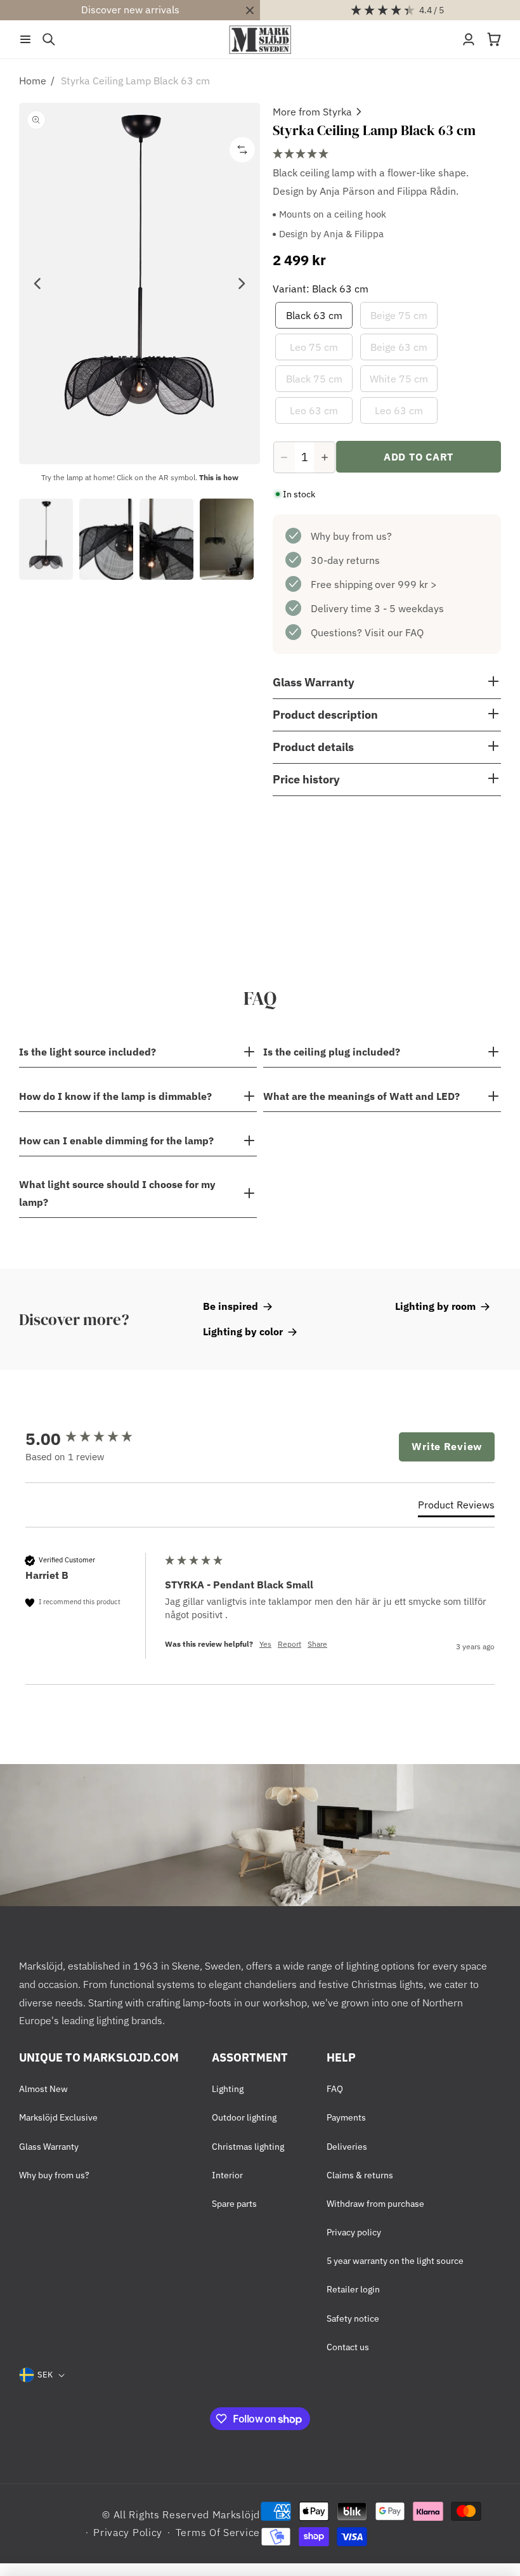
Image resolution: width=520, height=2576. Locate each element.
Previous (38, 284)
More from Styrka (312, 112)
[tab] (456, 1507)
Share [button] (317, 1644)
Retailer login (353, 2289)
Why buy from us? (351, 536)
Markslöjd (236, 2514)
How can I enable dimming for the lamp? (116, 1141)
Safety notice (353, 2318)
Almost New (43, 2089)
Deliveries (347, 2147)
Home (33, 81)
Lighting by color (243, 1331)
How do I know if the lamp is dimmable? (115, 1096)
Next (241, 284)
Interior (227, 2175)
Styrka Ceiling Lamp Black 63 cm (135, 81)
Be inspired (231, 1306)
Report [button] (289, 1644)
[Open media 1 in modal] (140, 284)
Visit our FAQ (394, 632)
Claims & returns (360, 2175)
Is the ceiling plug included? (332, 1052)
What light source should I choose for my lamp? (117, 1193)
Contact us (348, 2347)
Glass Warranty (49, 2147)
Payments (346, 2117)
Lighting (228, 2089)
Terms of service (218, 2532)
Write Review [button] (447, 1446)
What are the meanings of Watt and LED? (361, 1096)
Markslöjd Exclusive (58, 2117)
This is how (219, 477)
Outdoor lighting (244, 2117)
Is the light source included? (88, 1052)
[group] (92, 1439)
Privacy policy (354, 2232)
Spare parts (234, 2204)
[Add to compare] (242, 150)
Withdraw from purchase (375, 2204)
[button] (25, 39)
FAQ (335, 2089)
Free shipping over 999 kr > (374, 584)
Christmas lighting (248, 2147)
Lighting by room (435, 1306)
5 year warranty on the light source (395, 2261)
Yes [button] (265, 1644)
